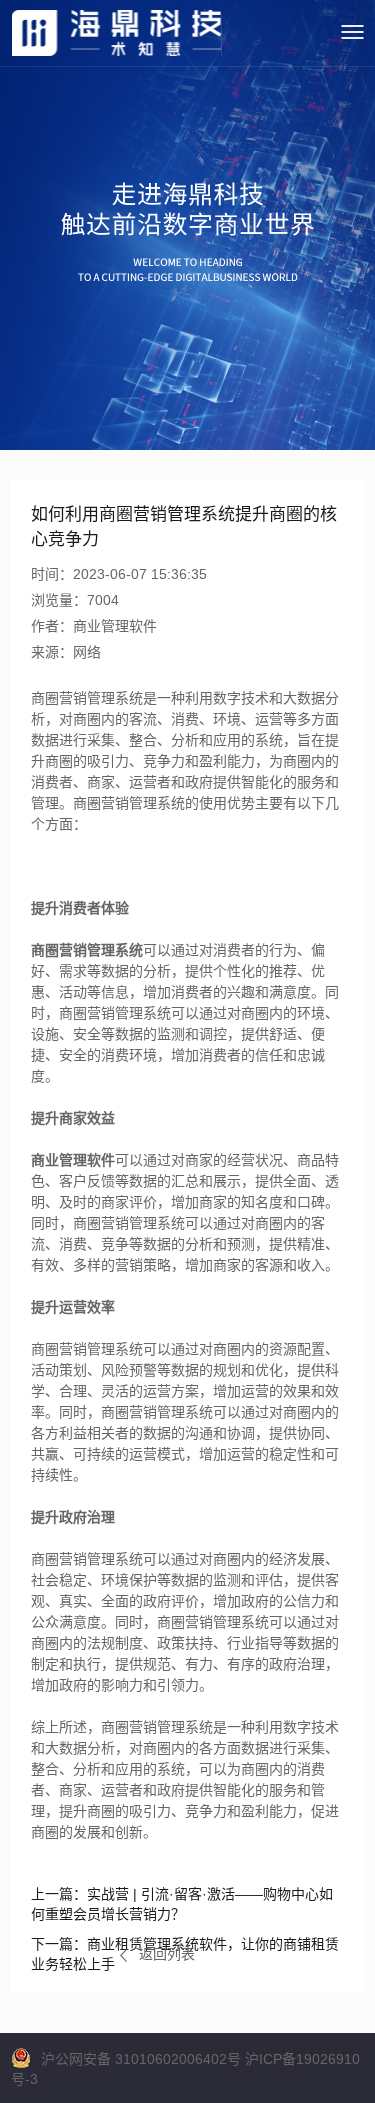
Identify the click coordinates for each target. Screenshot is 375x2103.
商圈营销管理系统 (87, 950)
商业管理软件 (73, 1160)
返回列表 (167, 1954)
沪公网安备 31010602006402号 (141, 2059)
